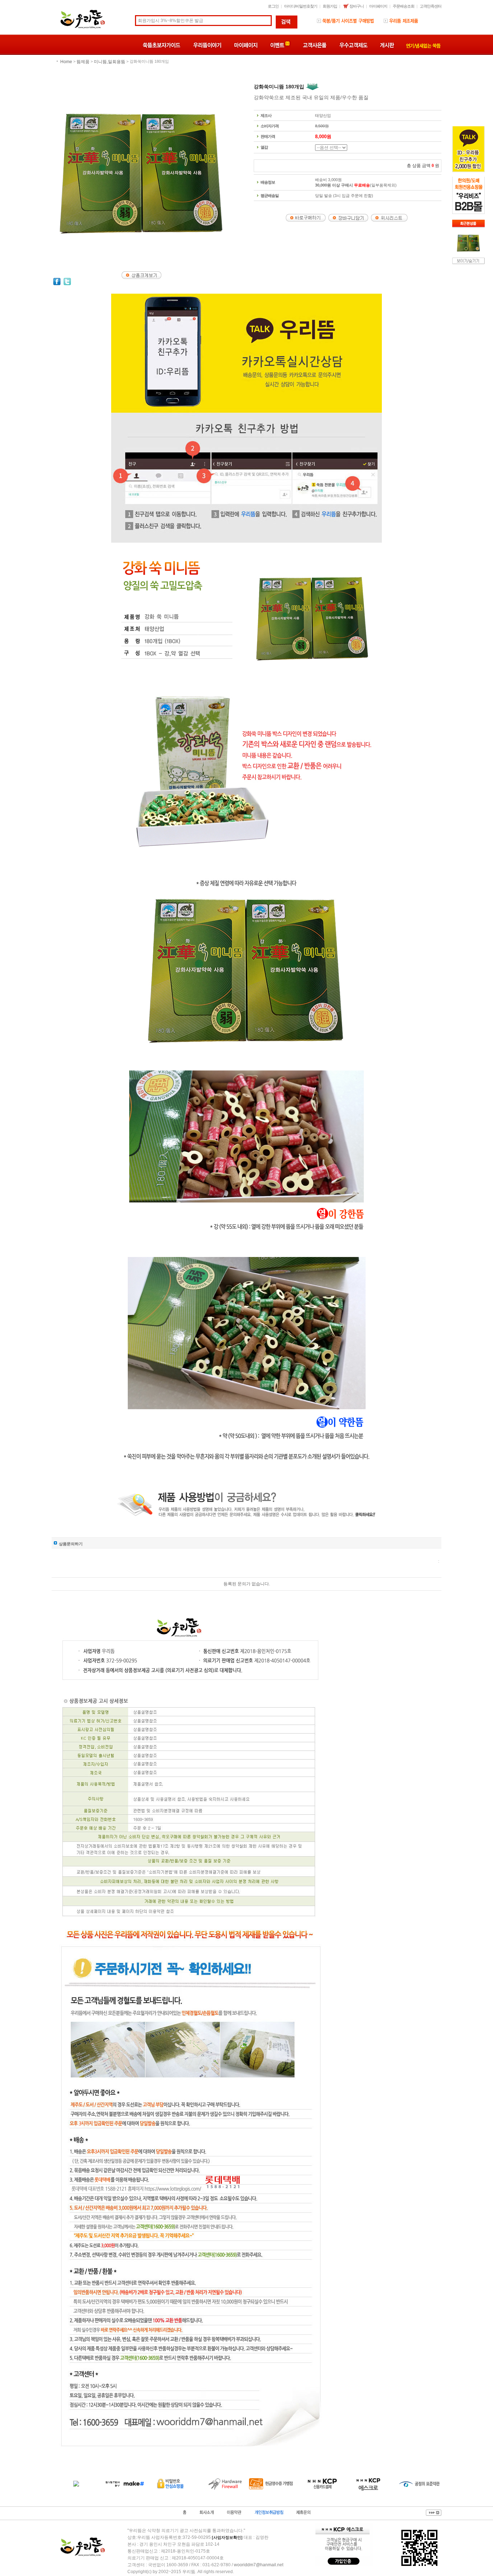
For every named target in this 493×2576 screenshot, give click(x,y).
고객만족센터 (431, 6)
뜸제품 (83, 62)
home (66, 62)
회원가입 (330, 6)
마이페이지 (378, 6)
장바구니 (356, 6)
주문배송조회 (403, 6)
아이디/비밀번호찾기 (301, 6)
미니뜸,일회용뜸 (110, 62)
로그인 (273, 6)
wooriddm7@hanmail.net (259, 2565)
